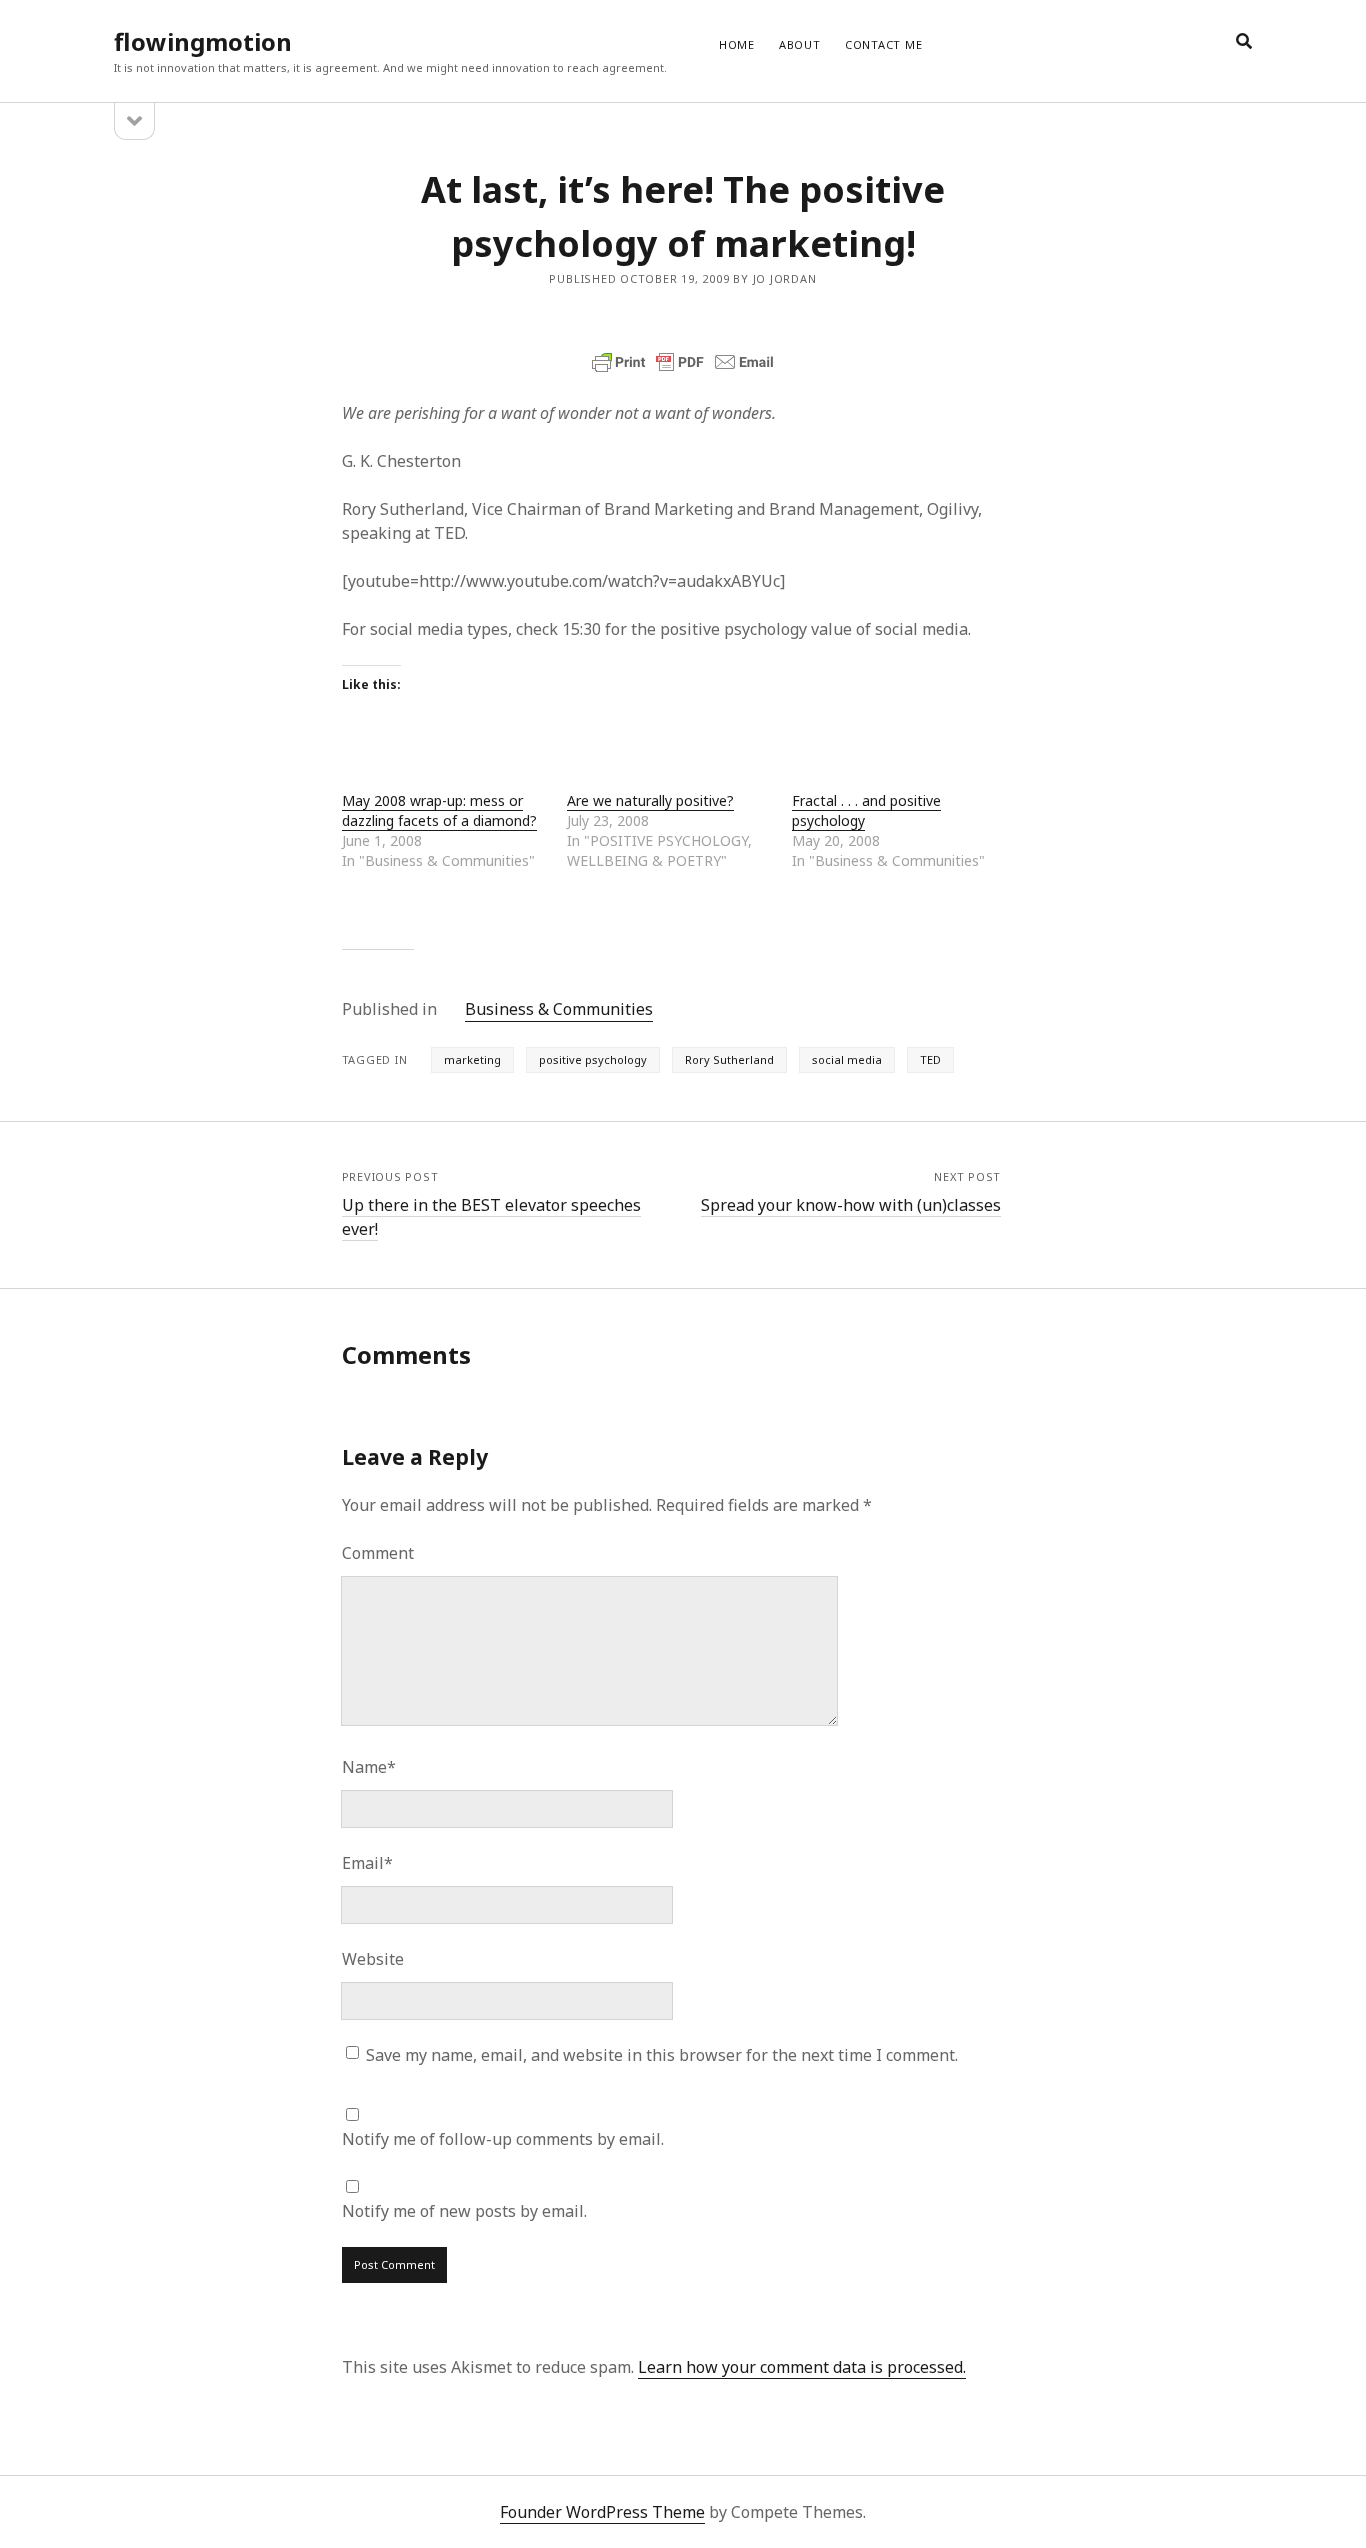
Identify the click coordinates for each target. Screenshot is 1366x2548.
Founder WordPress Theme (602, 2512)
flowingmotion (203, 41)
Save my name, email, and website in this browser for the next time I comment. (662, 2055)
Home (737, 44)
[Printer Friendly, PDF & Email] (683, 362)
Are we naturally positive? (650, 800)
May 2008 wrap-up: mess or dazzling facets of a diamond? (439, 810)
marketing (472, 1059)
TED (930, 1059)
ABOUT (800, 44)
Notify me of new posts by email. (464, 2211)
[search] (1244, 42)
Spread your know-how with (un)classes (851, 1205)
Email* (367, 1863)
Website (373, 1959)
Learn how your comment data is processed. (802, 2367)
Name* (369, 1767)
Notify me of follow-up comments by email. (503, 2139)
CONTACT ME (884, 44)
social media (847, 1059)
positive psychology (593, 1059)
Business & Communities (559, 1009)
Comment (378, 1553)
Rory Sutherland (729, 1059)
